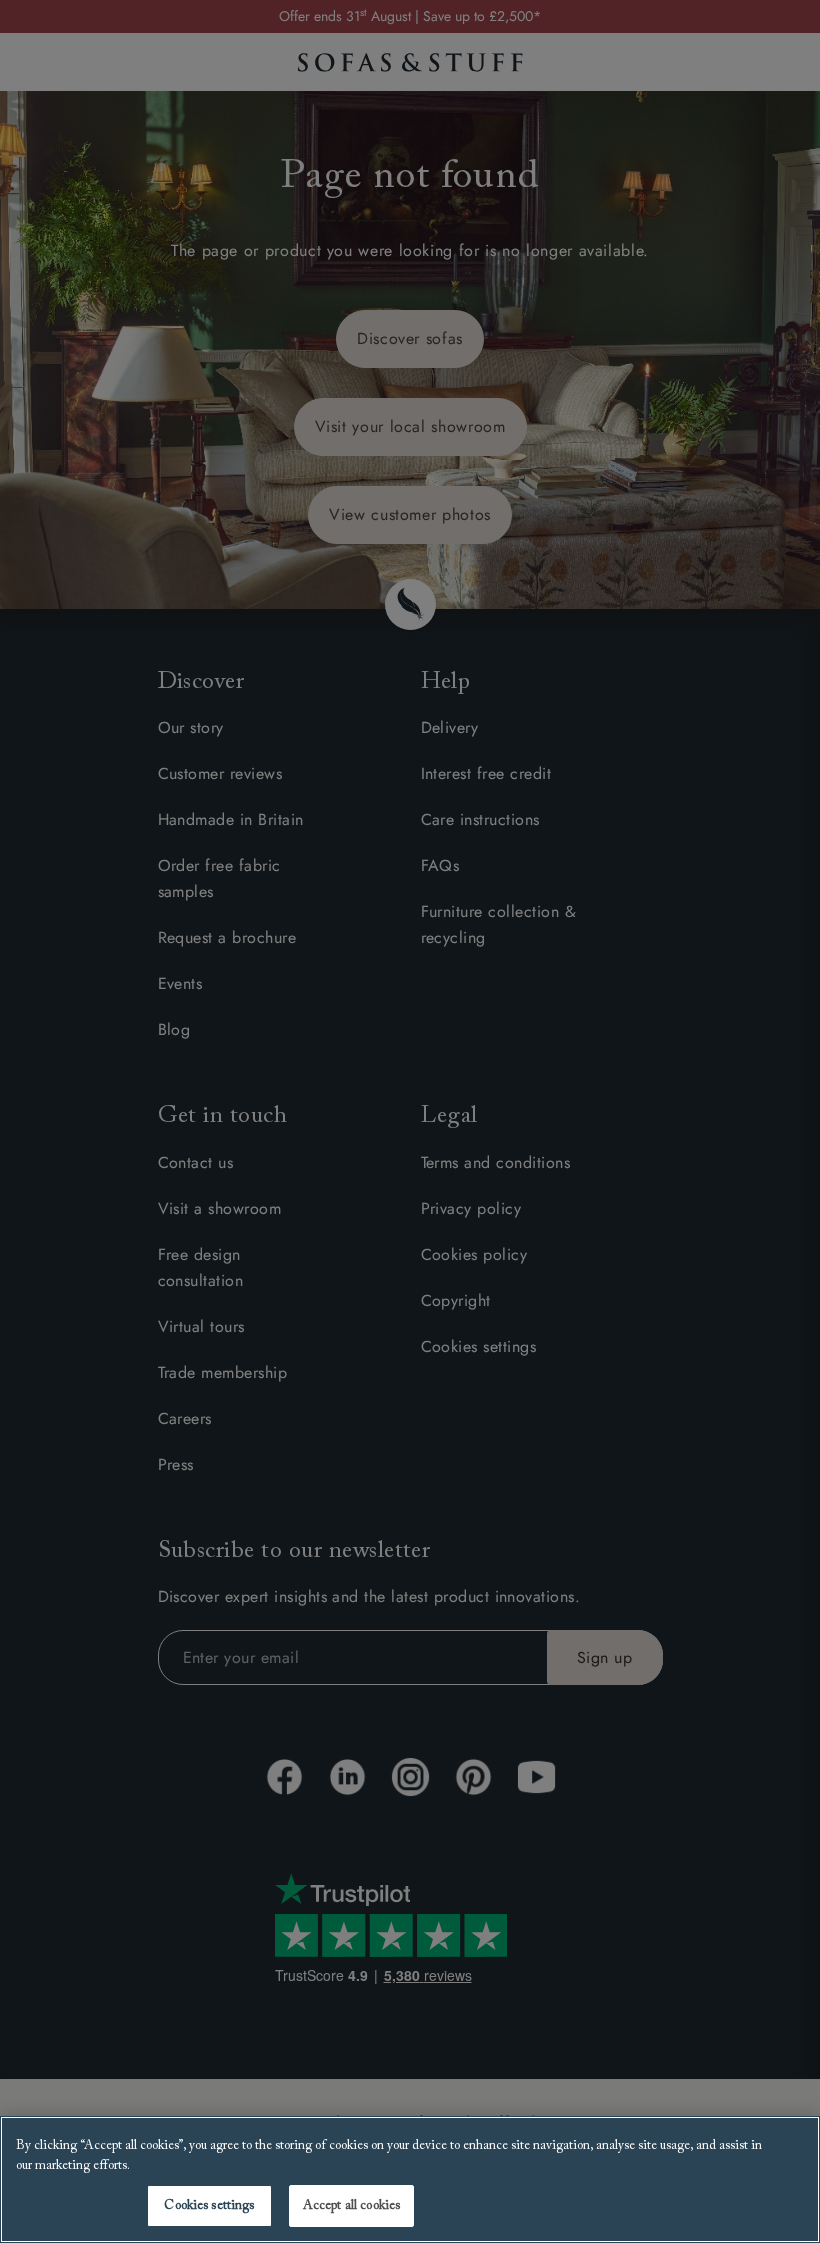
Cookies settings (209, 2205)
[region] (410, 2179)
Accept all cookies (351, 2205)
